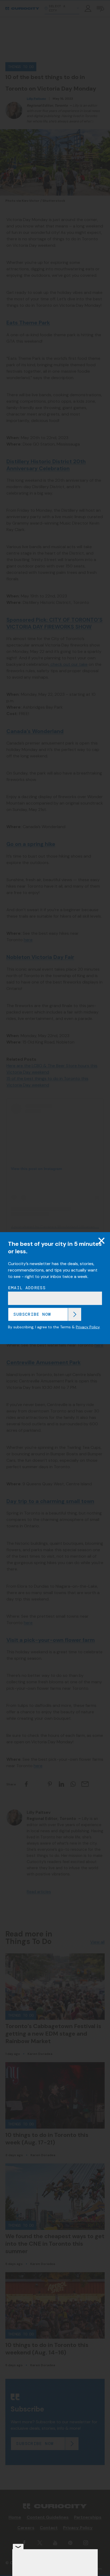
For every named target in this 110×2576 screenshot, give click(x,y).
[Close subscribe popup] (101, 1240)
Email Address (27, 1288)
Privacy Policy (88, 1327)
